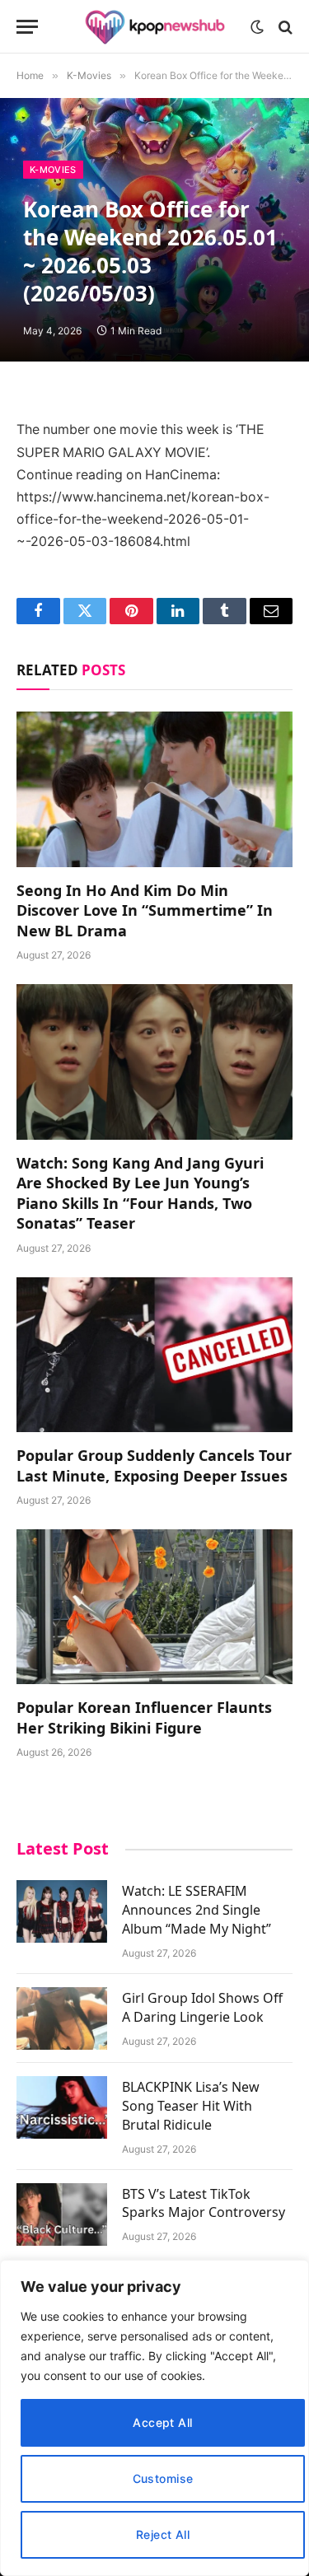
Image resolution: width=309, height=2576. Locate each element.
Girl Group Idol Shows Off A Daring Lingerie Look (202, 2007)
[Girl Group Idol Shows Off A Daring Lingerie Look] (62, 2018)
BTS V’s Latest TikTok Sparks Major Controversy (204, 2203)
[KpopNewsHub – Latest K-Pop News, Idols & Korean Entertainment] (155, 27)
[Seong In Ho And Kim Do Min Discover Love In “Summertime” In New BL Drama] (154, 789)
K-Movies (53, 170)
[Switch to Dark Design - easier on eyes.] (257, 27)
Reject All (163, 2534)
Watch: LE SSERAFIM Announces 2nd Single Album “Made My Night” (197, 1910)
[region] (154, 2418)
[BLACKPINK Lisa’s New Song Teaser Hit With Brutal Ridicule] (62, 2107)
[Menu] (27, 27)
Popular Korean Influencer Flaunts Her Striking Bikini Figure (144, 1717)
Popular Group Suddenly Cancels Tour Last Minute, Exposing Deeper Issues (154, 1465)
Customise (163, 2478)
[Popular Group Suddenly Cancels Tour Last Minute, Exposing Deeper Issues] (154, 1355)
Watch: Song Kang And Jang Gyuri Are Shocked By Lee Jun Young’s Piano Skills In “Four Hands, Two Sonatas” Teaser (140, 1193)
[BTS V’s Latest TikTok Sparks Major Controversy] (62, 2214)
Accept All (162, 2422)
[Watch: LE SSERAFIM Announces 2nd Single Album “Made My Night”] (62, 1911)
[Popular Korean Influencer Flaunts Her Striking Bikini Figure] (154, 1607)
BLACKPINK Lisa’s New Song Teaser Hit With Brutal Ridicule (191, 2106)
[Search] (284, 27)
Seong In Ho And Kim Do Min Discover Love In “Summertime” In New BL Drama (145, 910)
